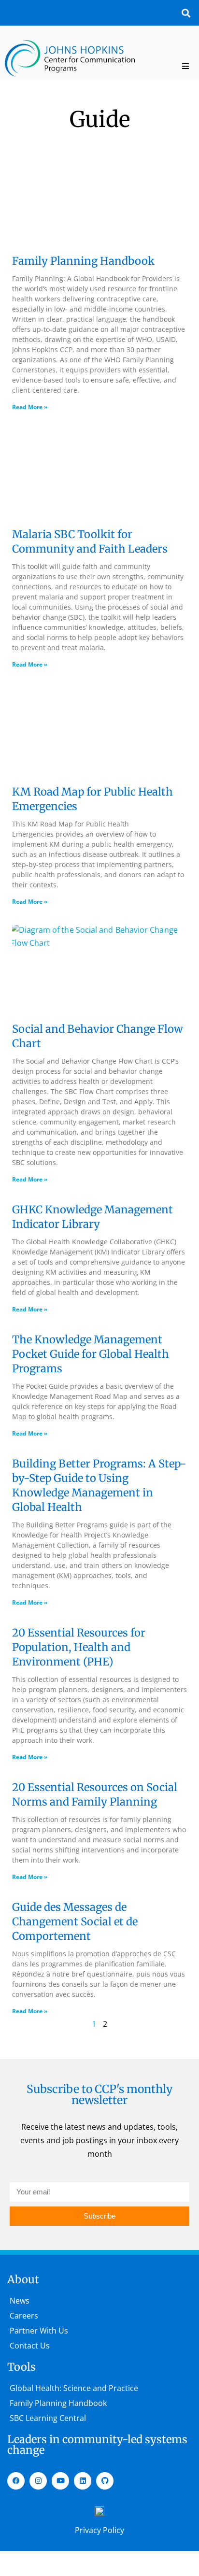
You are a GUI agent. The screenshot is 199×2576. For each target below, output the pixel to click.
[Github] (105, 2481)
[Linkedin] (83, 2481)
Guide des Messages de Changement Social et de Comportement (75, 1921)
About (23, 2279)
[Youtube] (60, 2481)
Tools (21, 2367)
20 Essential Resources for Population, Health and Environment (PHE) (79, 1647)
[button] (186, 13)
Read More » (30, 407)
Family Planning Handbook (83, 261)
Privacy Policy (99, 2530)
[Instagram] (38, 2481)
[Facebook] (16, 2481)
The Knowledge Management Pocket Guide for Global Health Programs (91, 1354)
